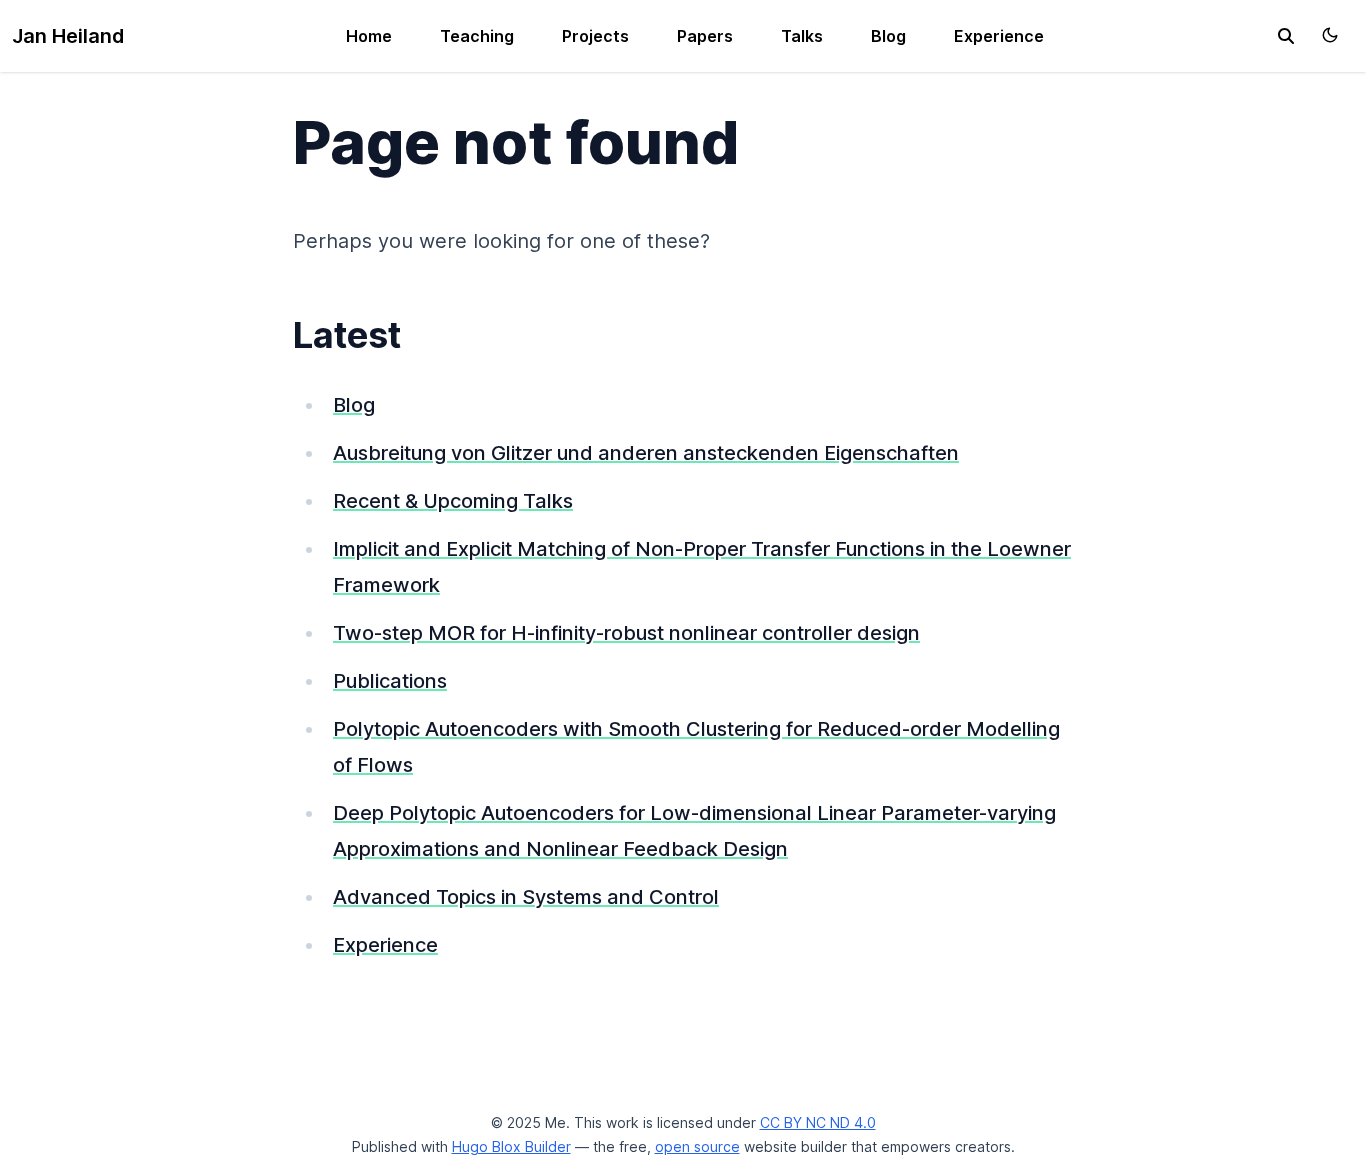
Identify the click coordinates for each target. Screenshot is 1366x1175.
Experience (999, 36)
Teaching (477, 36)
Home (369, 36)
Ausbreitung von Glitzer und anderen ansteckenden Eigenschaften (646, 453)
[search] (1286, 36)
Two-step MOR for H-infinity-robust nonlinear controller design (626, 633)
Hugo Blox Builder (511, 1146)
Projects (595, 36)
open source (697, 1146)
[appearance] (1330, 35)
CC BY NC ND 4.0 (818, 1122)
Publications (390, 681)
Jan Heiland (68, 36)
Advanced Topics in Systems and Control (526, 897)
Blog (888, 36)
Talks (802, 36)
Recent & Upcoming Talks (453, 501)
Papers (705, 36)
